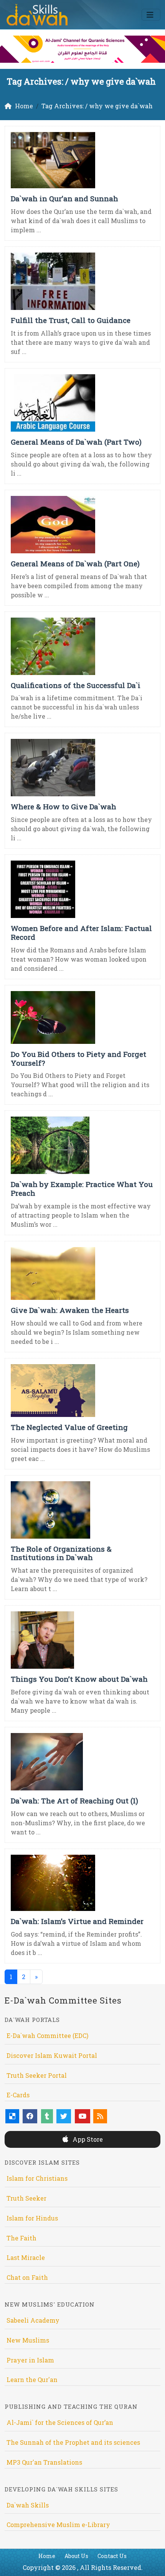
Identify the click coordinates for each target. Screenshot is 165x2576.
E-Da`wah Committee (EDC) (47, 2036)
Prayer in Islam (30, 2360)
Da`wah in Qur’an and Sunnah (64, 198)
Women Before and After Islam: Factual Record (81, 933)
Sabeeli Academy (33, 2320)
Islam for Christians (37, 2178)
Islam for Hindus (32, 2218)
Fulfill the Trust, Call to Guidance (71, 320)
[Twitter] (64, 2116)
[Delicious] (12, 2116)
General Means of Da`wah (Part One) (75, 563)
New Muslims (28, 2340)
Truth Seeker (26, 2198)
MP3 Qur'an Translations (44, 2462)
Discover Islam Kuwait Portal (52, 2055)
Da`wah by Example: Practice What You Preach (82, 1189)
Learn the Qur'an (32, 2380)
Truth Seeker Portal (37, 2075)
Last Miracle (26, 2257)
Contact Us (112, 2556)
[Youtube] (82, 2116)
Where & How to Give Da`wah (64, 806)
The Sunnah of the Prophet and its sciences (73, 2442)
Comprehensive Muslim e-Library (58, 2525)
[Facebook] (30, 2116)
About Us (76, 2556)
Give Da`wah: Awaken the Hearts (70, 1310)
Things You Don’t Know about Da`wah (79, 1679)
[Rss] (100, 2116)
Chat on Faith (27, 2277)
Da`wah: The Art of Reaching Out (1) (74, 1801)
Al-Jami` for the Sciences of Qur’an (60, 2422)
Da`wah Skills (28, 2505)
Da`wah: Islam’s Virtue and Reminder (77, 1921)
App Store (87, 2139)
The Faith (21, 2238)
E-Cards (18, 2095)
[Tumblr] (47, 2116)
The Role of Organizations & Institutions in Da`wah (61, 1553)
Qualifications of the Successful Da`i (76, 685)
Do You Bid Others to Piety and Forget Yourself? (78, 1058)
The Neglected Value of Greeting (69, 1427)
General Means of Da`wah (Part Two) (76, 442)
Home (47, 2556)
